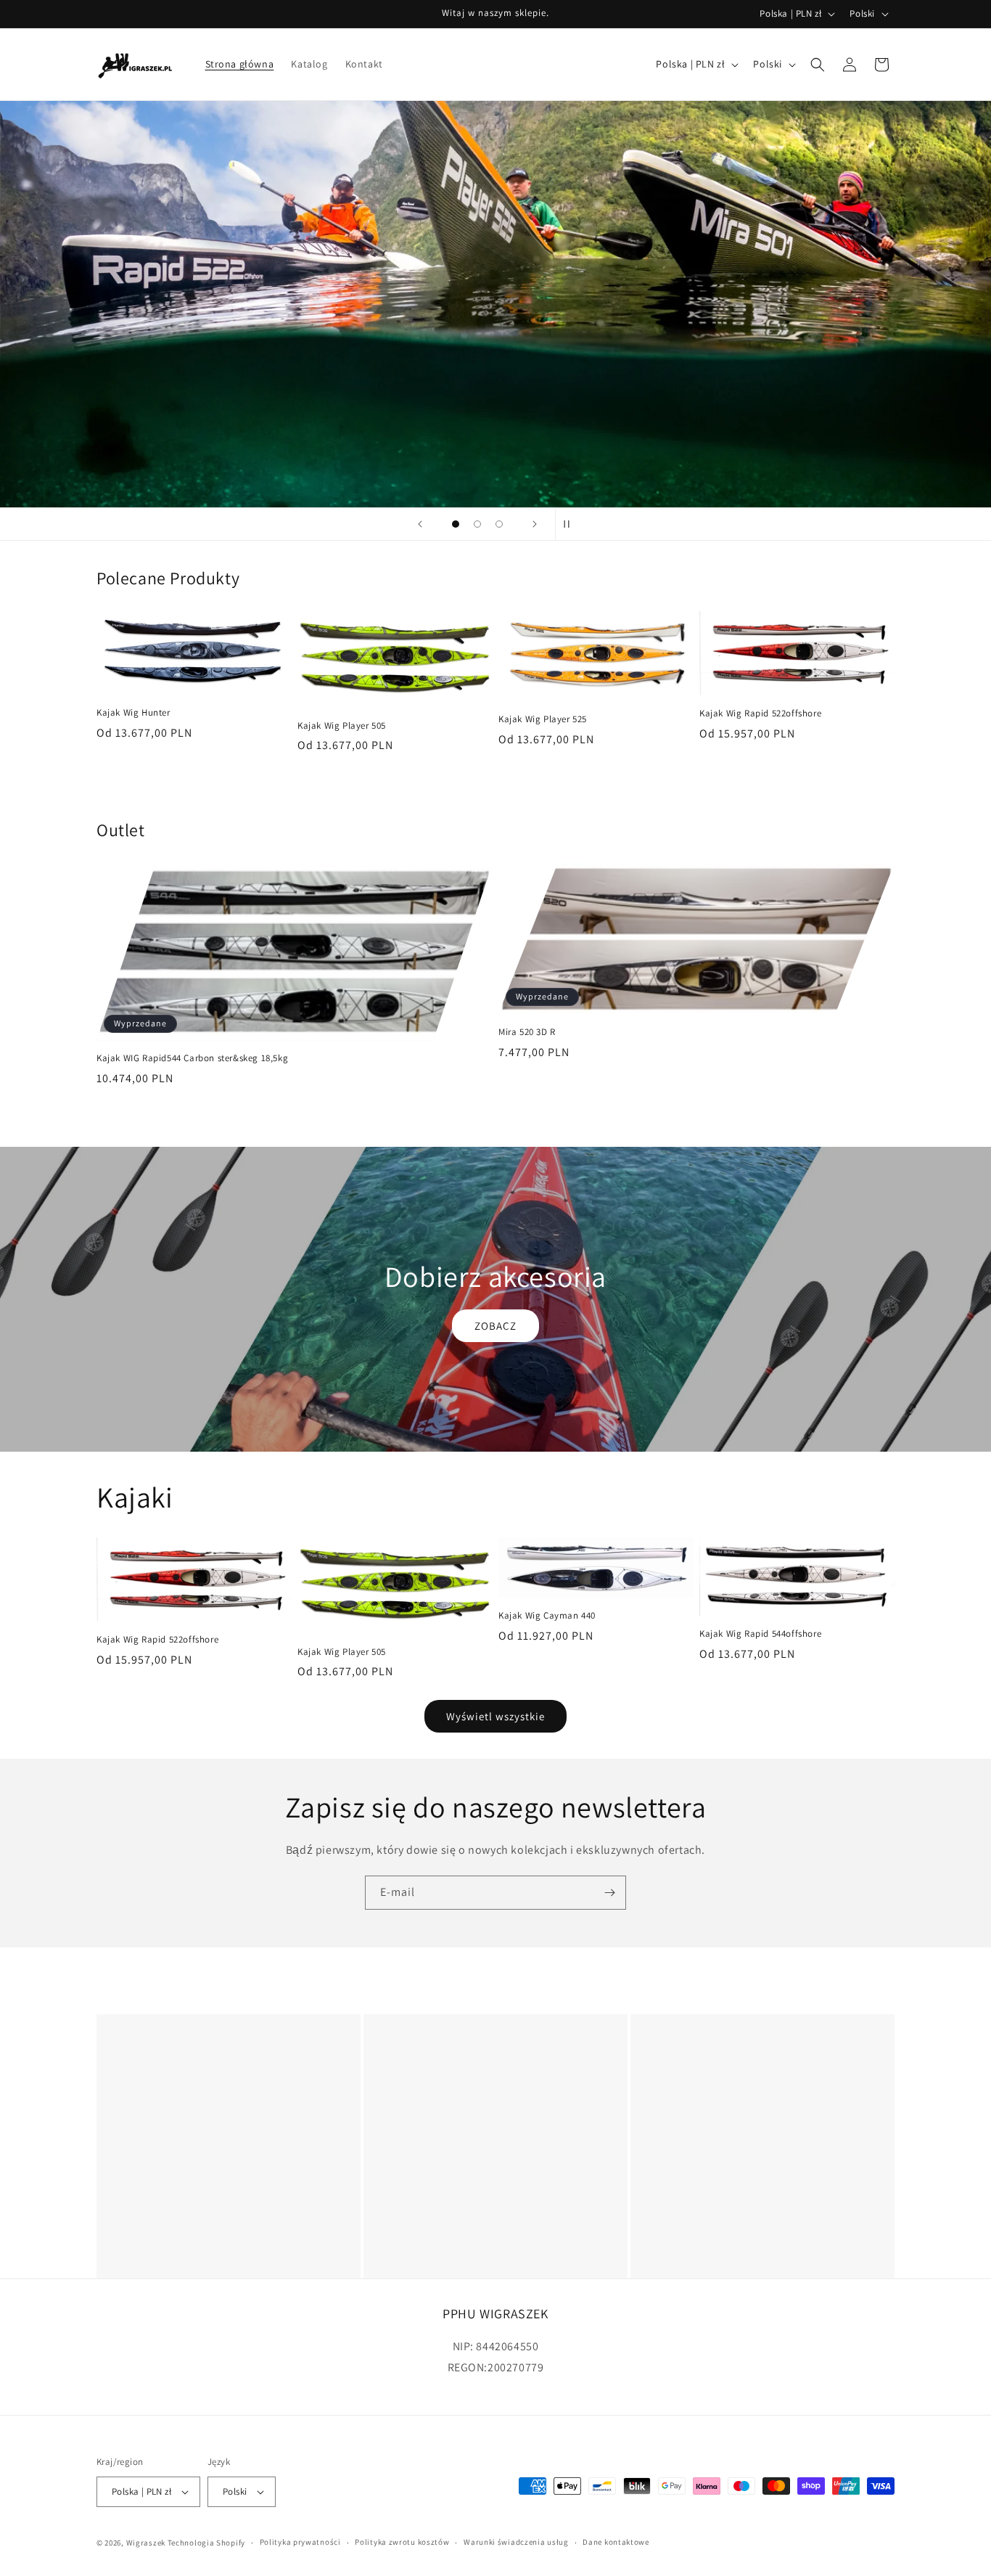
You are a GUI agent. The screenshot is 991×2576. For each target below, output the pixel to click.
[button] (818, 65)
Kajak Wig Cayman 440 (547, 1616)
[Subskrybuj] (609, 1893)
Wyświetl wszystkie (495, 1716)
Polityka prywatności (300, 2542)
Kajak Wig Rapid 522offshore (760, 713)
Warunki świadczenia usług (516, 2542)
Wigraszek (146, 2543)
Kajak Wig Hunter (133, 713)
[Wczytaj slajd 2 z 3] (477, 524)
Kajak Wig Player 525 (543, 719)
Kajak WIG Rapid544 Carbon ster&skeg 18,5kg (192, 1059)
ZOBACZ (495, 1325)
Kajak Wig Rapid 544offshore (760, 1634)
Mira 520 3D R (527, 1033)
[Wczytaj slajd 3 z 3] (499, 524)
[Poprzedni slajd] (420, 524)
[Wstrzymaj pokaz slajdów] (571, 524)
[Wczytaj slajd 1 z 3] (456, 524)
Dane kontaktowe (616, 2542)
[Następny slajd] (535, 524)
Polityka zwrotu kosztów (402, 2542)
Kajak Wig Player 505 (342, 725)
